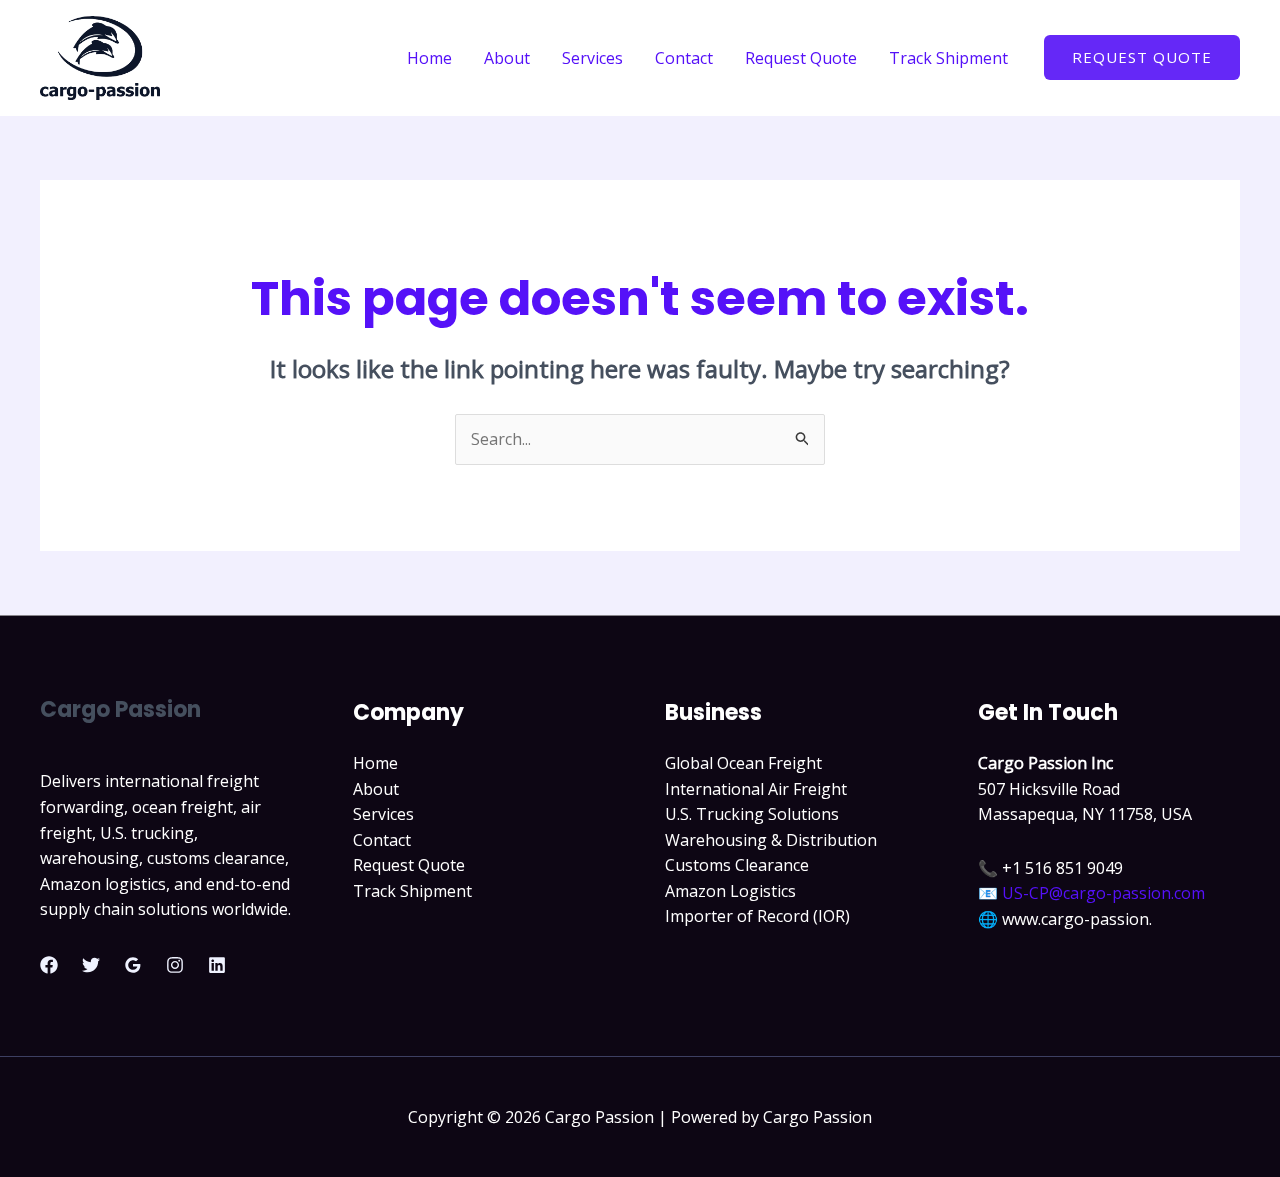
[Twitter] (91, 965)
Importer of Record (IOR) (757, 916)
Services (592, 58)
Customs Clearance (737, 865)
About (507, 58)
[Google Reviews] (133, 965)
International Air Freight (756, 789)
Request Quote (801, 58)
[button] (1142, 57)
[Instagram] (175, 965)
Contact (684, 58)
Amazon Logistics (730, 891)
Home (429, 58)
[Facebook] (49, 965)
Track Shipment (948, 58)
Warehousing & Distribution (771, 840)
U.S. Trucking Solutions (752, 814)
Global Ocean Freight (743, 763)
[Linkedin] (217, 965)
